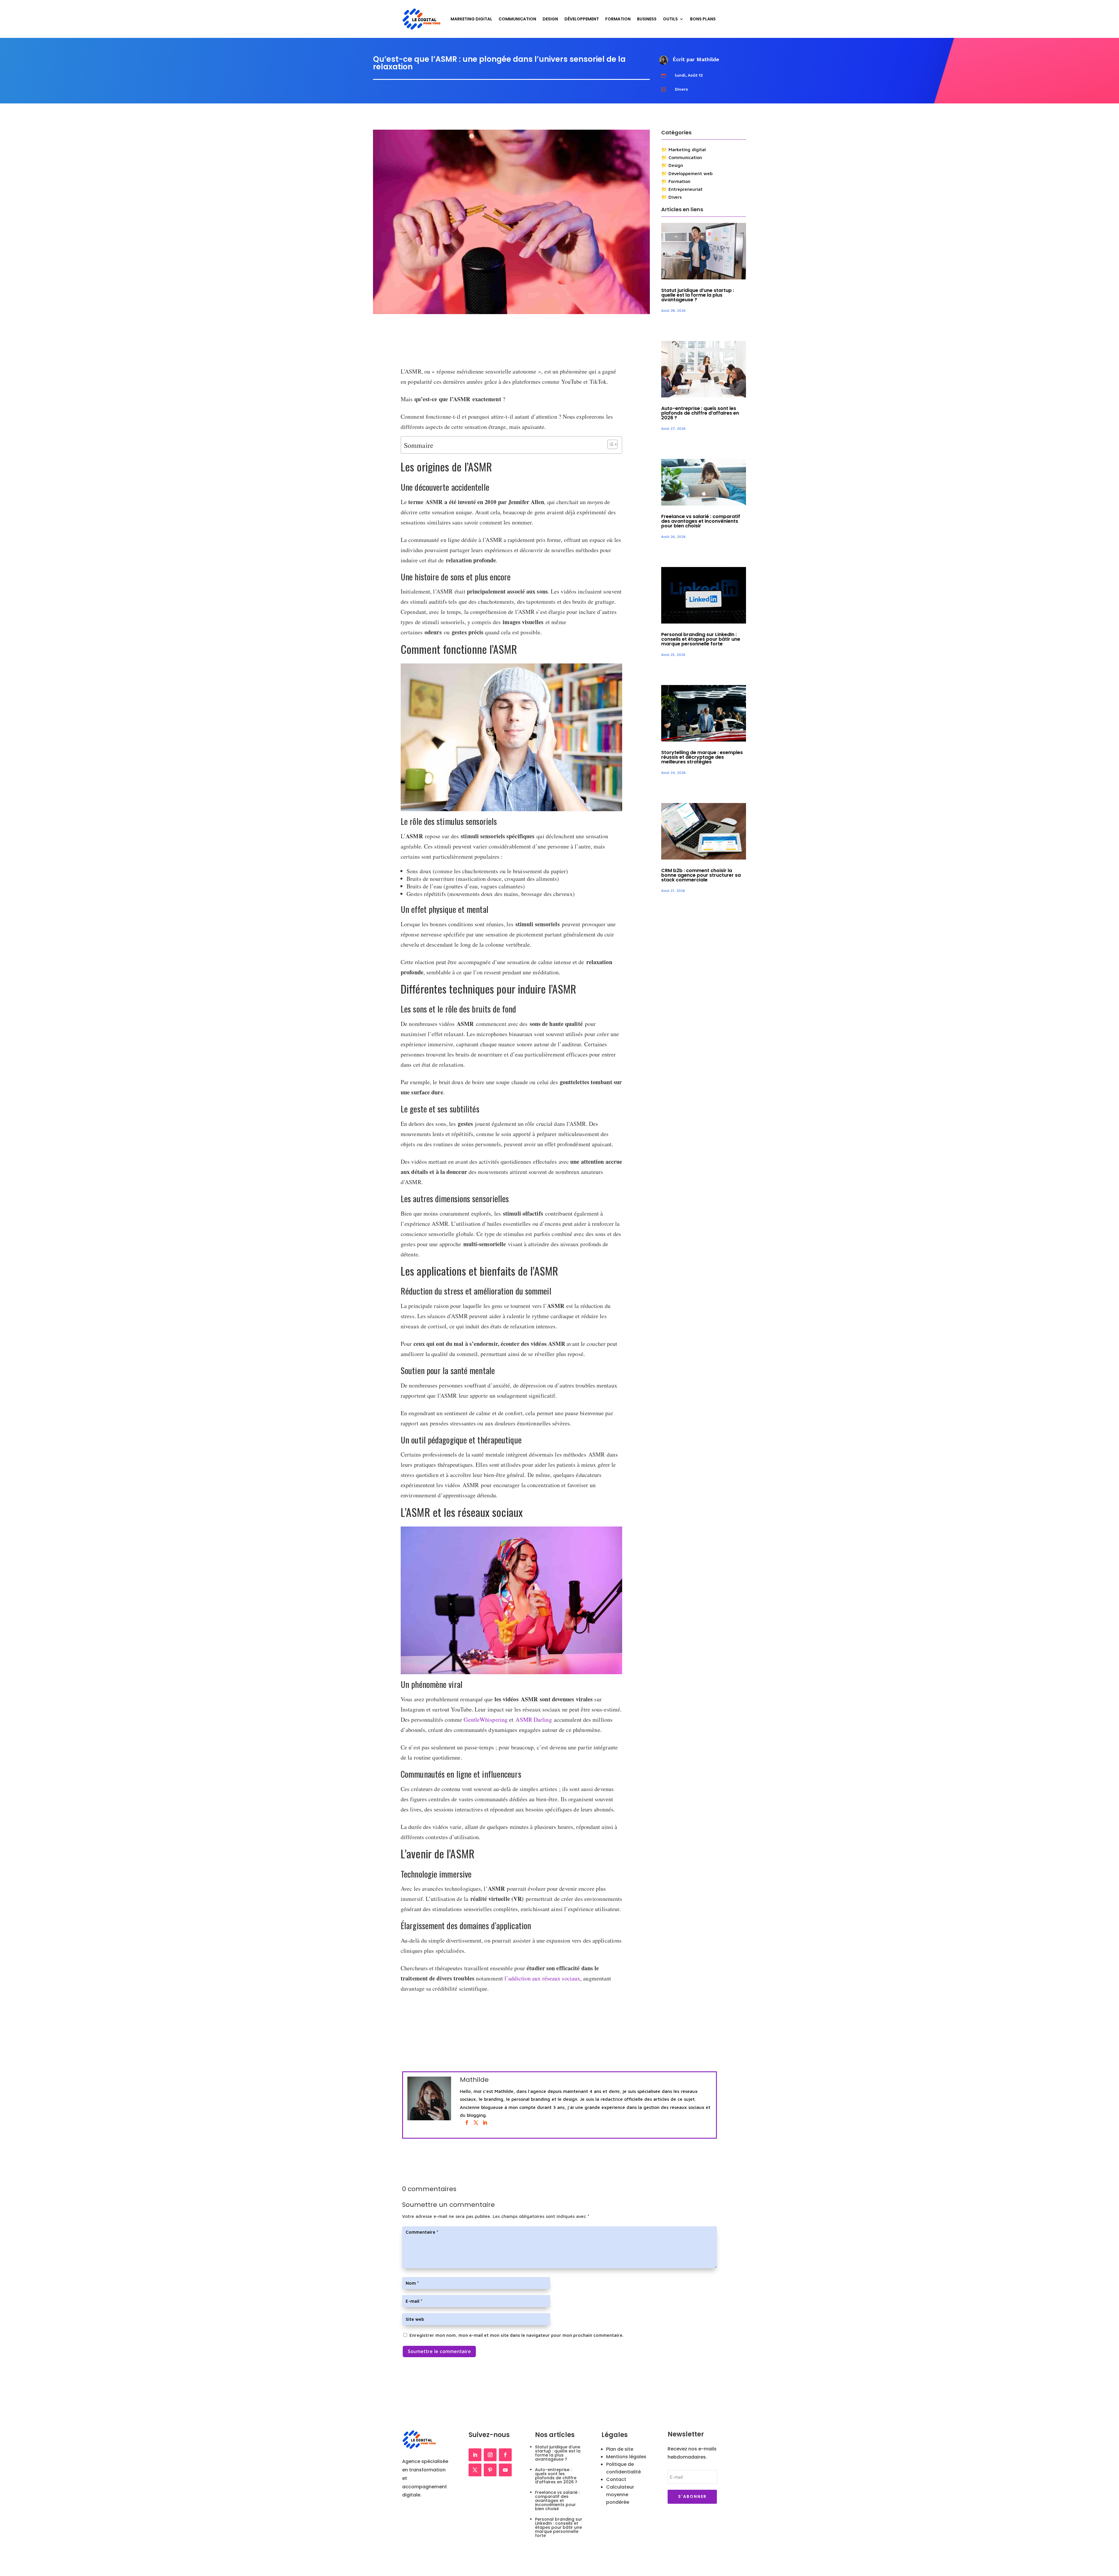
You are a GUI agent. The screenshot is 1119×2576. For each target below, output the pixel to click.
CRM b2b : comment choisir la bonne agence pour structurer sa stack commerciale (701, 875)
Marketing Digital (471, 19)
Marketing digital (687, 149)
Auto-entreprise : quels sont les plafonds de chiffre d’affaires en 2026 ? (700, 413)
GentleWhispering (486, 1720)
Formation (618, 19)
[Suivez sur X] (475, 2470)
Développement (582, 19)
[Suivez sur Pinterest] (490, 2470)
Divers (681, 89)
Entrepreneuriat (686, 189)
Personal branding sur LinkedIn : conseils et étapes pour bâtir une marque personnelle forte (701, 639)
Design (550, 19)
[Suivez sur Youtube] (505, 2470)
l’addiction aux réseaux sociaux (542, 1978)
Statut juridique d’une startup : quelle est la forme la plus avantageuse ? (698, 295)
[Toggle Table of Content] (609, 444)
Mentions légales (626, 2457)
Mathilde (708, 59)
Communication (517, 19)
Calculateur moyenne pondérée (620, 2495)
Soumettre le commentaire (439, 2351)
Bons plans (703, 19)
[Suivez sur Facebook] (505, 2455)
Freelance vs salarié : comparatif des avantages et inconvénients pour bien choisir (701, 521)
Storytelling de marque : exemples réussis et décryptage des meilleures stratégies (702, 757)
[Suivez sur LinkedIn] (475, 2455)
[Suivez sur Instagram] (490, 2455)
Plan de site (620, 2449)
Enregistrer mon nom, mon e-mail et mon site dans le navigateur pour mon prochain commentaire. (517, 2335)
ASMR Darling (534, 1720)
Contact (616, 2479)
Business (647, 19)
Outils (670, 19)
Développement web (690, 173)
